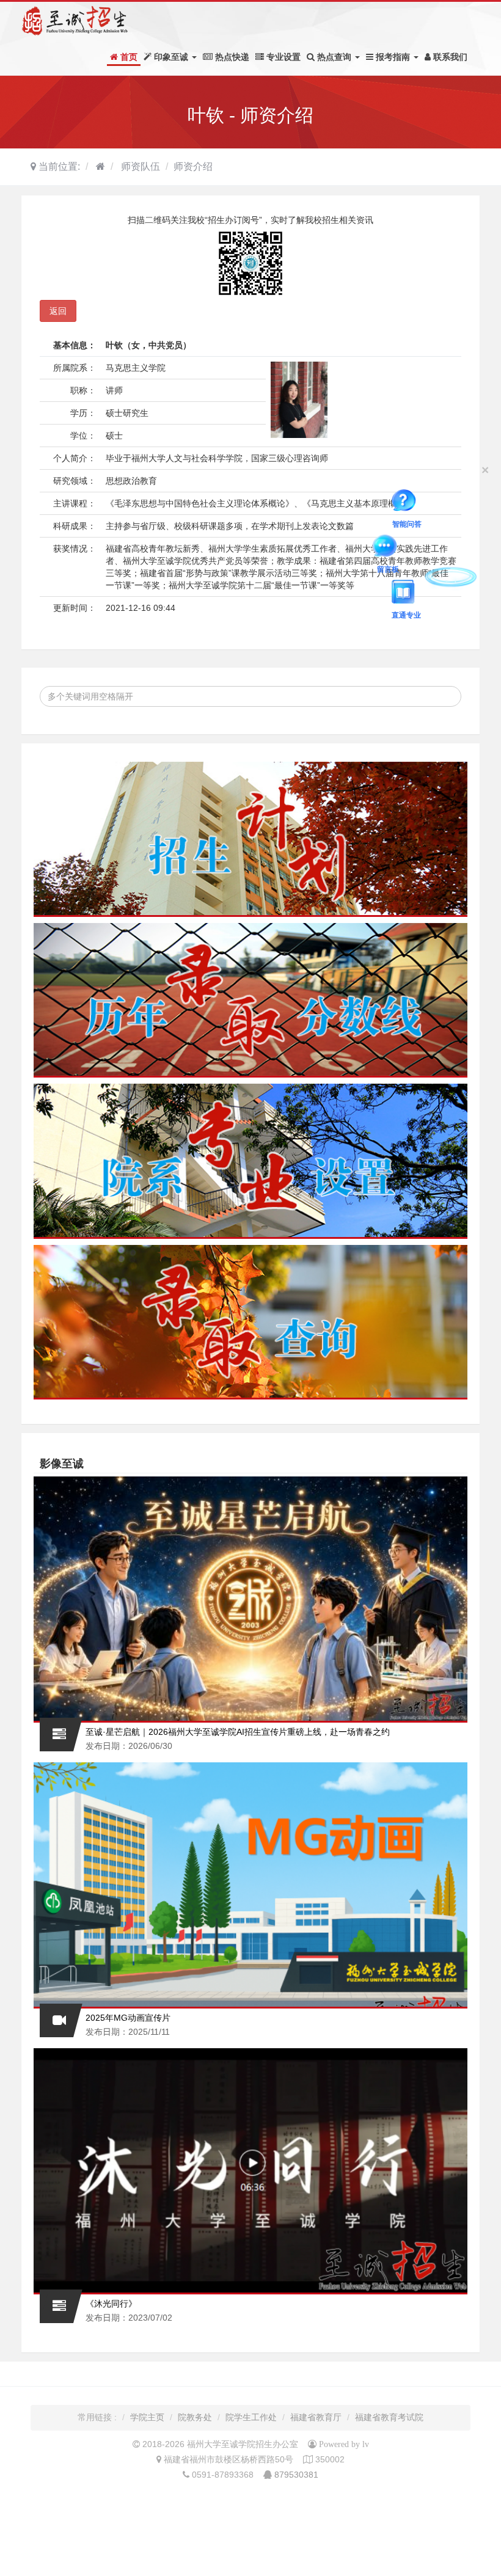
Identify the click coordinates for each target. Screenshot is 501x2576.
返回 (58, 311)
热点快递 (231, 57)
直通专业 (444, 545)
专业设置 (282, 57)
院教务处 (195, 2417)
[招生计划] (250, 839)
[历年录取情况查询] (250, 1001)
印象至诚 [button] (171, 57)
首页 (128, 57)
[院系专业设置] (250, 1161)
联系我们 (449, 57)
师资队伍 (139, 166)
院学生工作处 (251, 2417)
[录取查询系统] (250, 1323)
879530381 (296, 2475)
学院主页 (147, 2417)
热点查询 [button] (334, 57)
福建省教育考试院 (389, 2417)
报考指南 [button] (393, 57)
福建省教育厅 (316, 2417)
